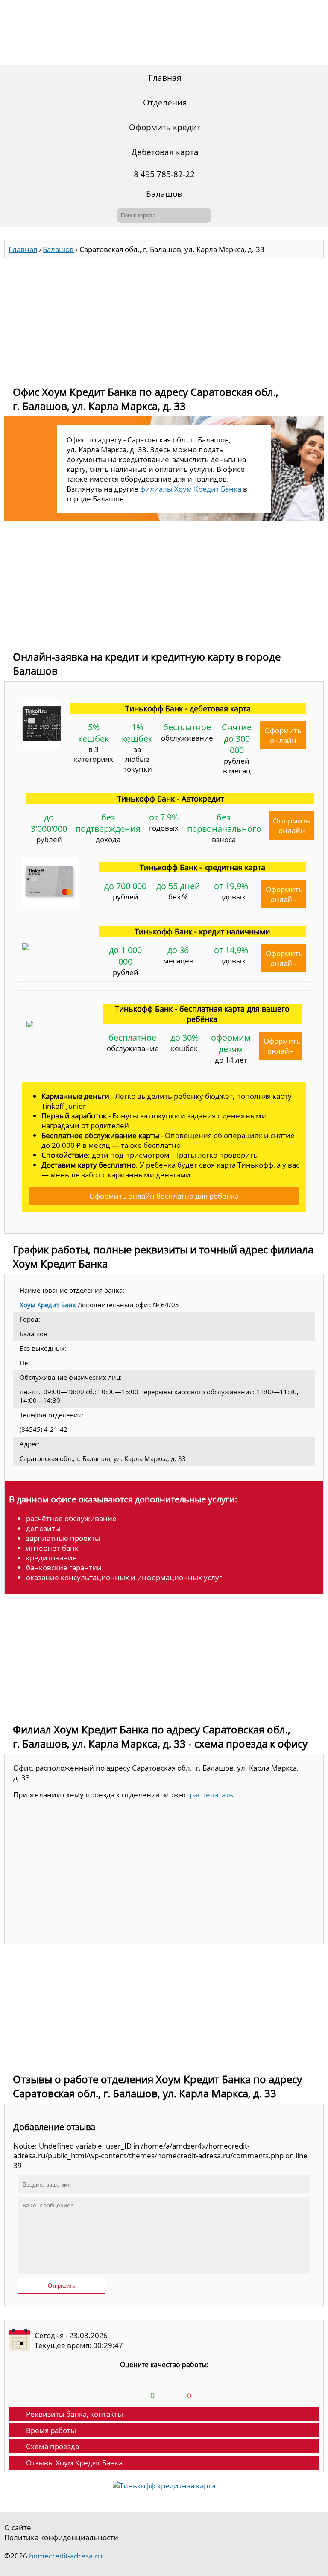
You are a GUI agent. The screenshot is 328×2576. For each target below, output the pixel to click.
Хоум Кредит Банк (48, 1305)
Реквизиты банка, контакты (75, 2414)
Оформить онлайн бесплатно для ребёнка (164, 1196)
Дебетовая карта (165, 152)
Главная (165, 78)
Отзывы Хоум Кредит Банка (74, 2463)
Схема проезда (53, 2446)
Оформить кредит (165, 127)
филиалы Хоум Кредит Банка (192, 489)
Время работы (51, 2430)
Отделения (165, 102)
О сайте (18, 2528)
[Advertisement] (164, 318)
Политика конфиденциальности (61, 2537)
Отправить (61, 2286)
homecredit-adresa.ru (66, 2556)
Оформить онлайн (283, 735)
